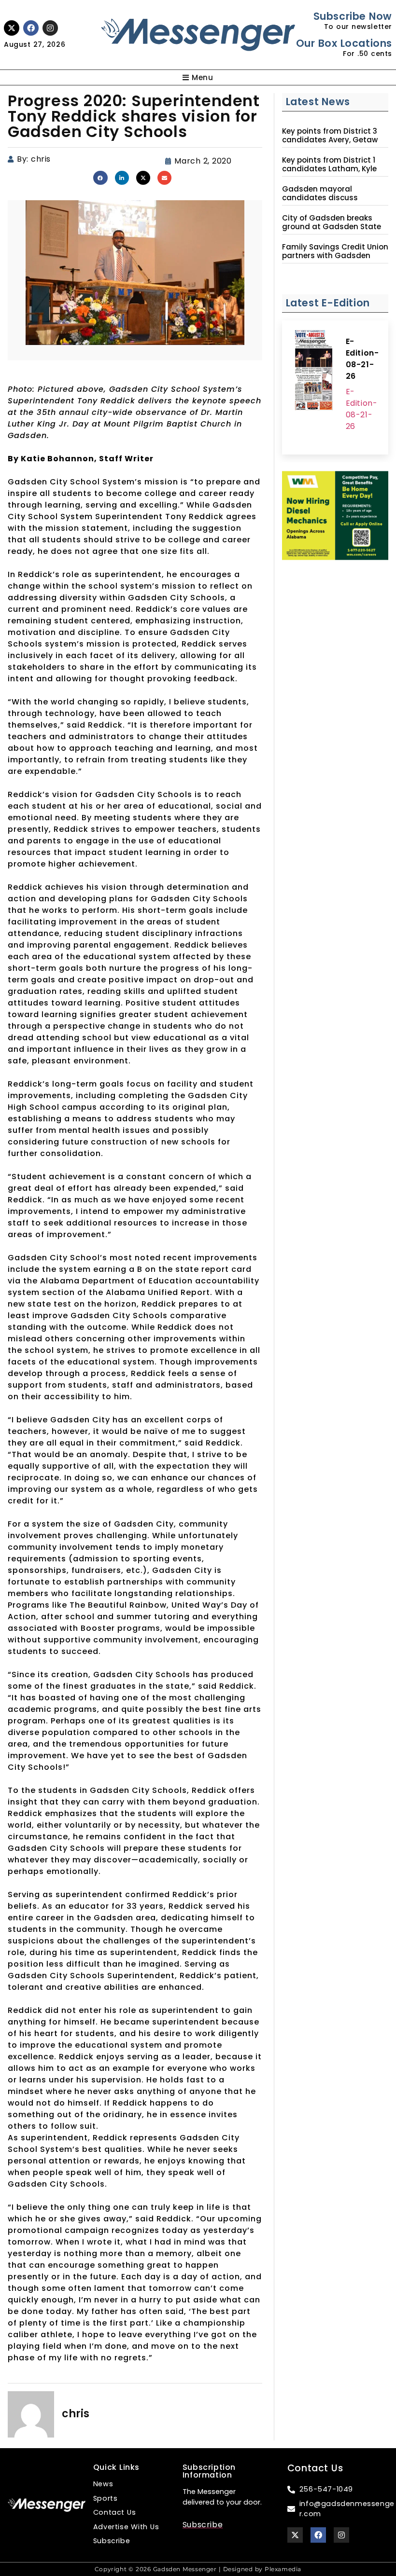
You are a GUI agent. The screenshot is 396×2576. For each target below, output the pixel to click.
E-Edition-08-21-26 (362, 359)
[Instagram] (50, 28)
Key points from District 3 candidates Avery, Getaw (330, 136)
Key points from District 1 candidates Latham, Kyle (329, 165)
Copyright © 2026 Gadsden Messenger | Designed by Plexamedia (198, 2569)
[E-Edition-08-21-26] (314, 372)
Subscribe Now (353, 16)
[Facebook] (31, 28)
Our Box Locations (344, 43)
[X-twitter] (12, 28)
